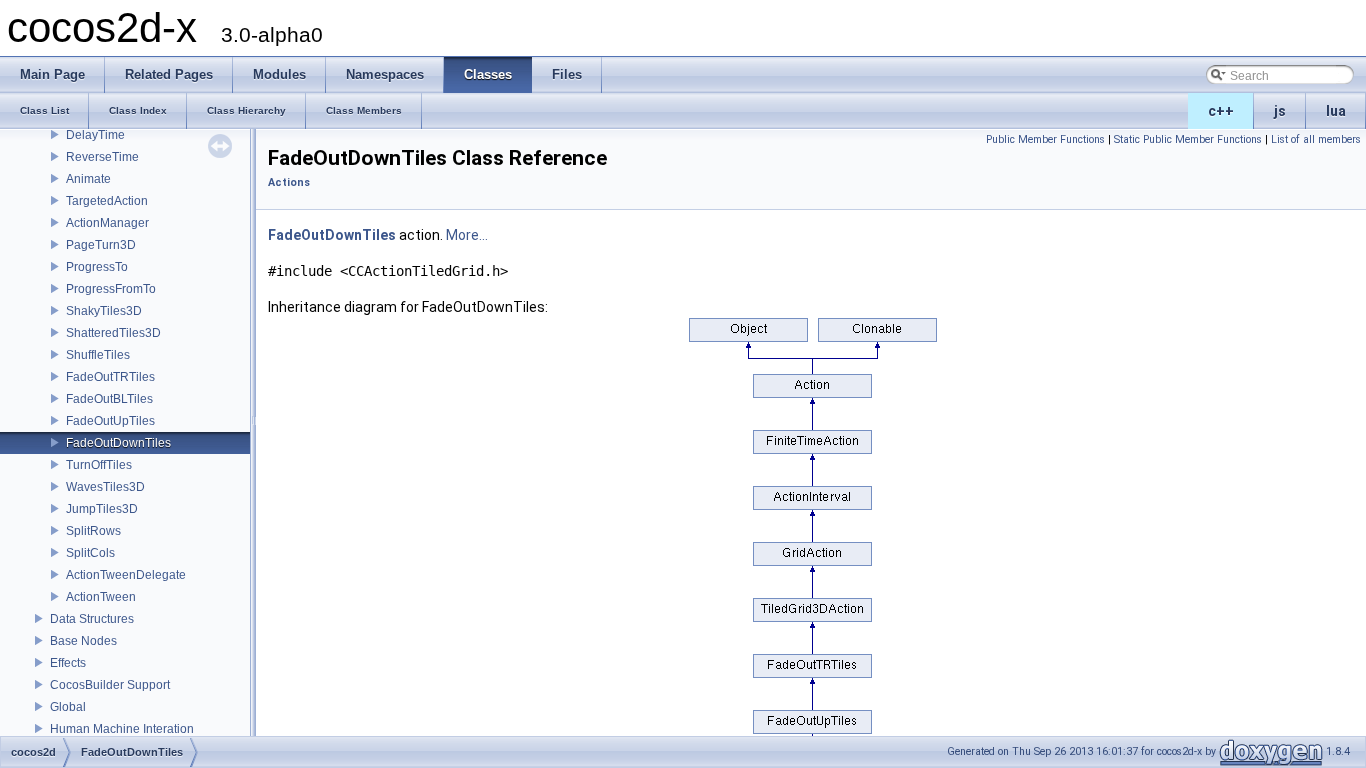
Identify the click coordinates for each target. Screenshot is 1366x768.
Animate (88, 179)
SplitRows (93, 531)
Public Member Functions (1045, 139)
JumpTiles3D (102, 509)
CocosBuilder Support (110, 685)
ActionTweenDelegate (126, 575)
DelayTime (95, 135)
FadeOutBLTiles (109, 399)
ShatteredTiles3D (113, 333)
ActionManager (107, 223)
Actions (289, 182)
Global (68, 707)
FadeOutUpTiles (110, 421)
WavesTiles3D (105, 487)
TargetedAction (107, 201)
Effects (68, 663)
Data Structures (92, 619)
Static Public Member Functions (1188, 139)
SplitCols (90, 553)
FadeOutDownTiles (118, 443)
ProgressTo (97, 267)
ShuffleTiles (98, 355)
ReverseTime (102, 157)
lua (1336, 111)
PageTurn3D (101, 245)
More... (467, 235)
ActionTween (101, 597)
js (1280, 111)
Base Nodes (83, 641)
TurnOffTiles (99, 465)
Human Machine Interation (122, 729)
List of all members (1316, 139)
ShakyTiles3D (104, 311)
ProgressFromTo (111, 289)
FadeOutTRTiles (110, 377)
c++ (1221, 111)
